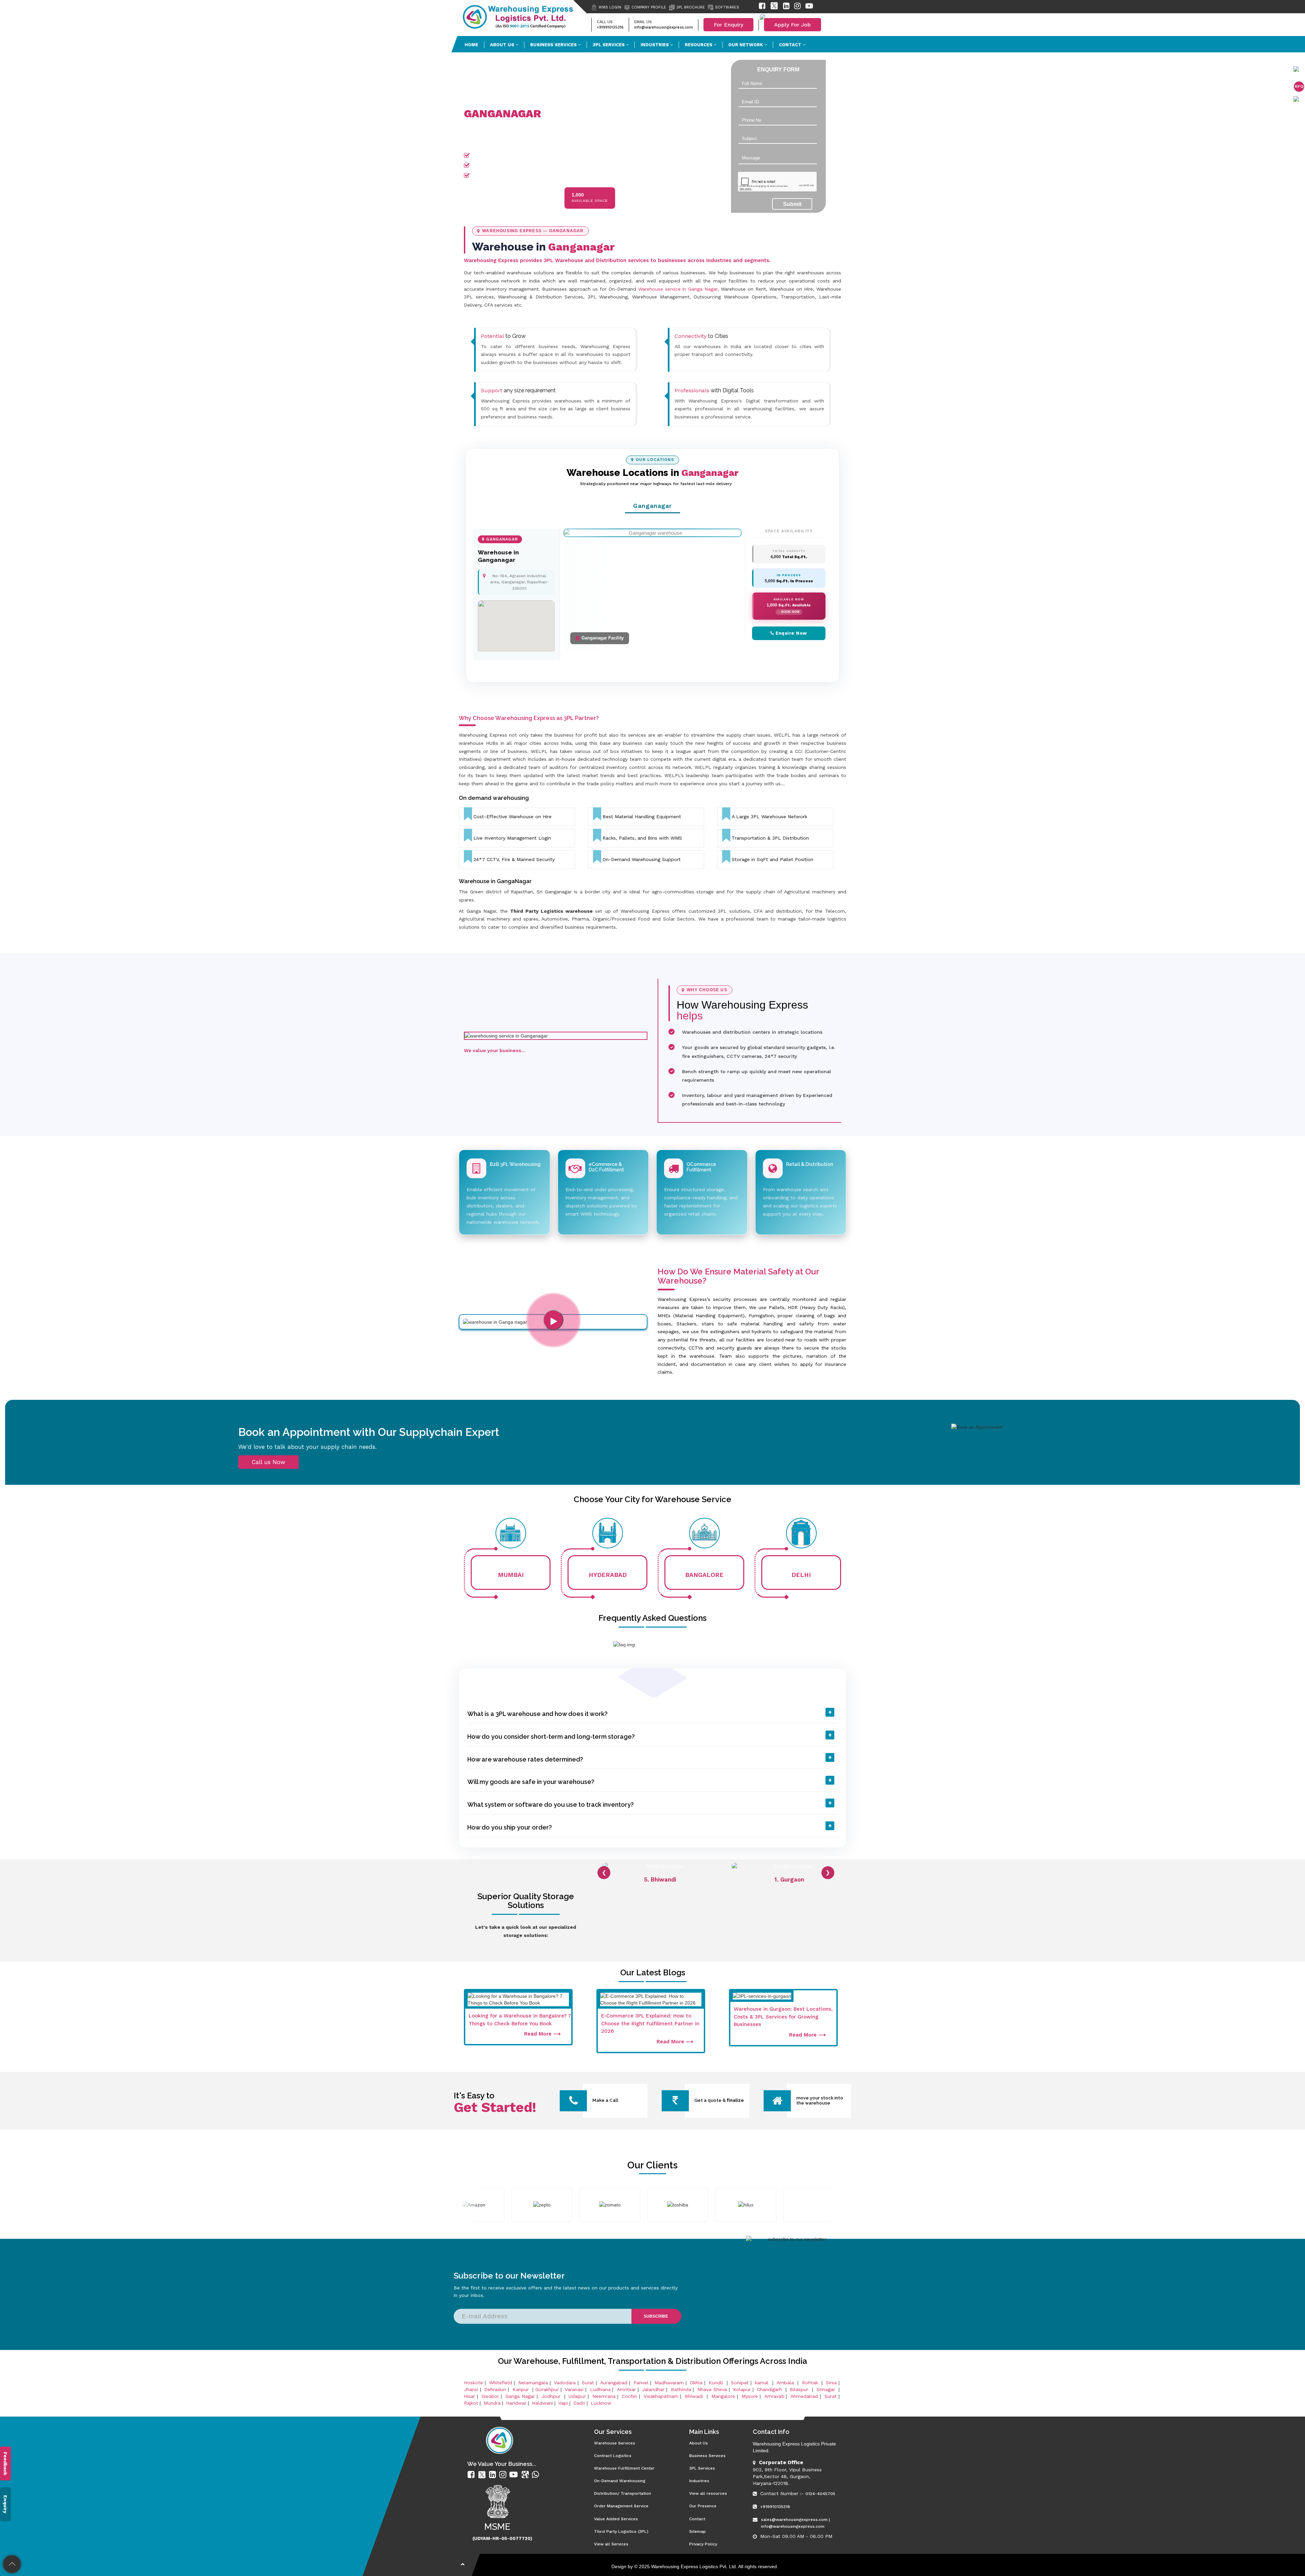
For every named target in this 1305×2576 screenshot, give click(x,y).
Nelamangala (533, 2383)
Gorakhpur (547, 2389)
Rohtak (811, 2383)
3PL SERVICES (609, 45)
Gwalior (490, 2396)
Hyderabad (608, 1575)
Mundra (492, 2403)
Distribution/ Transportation (623, 2493)
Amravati (774, 2396)
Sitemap (698, 2531)
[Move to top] (12, 2564)
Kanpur (522, 2389)
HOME (471, 45)
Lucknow (601, 2403)
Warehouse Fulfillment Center (624, 2468)
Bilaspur (800, 2389)
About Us (699, 2443)
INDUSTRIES (655, 45)
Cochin (630, 2396)
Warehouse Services (615, 2443)
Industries (699, 2481)
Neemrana (604, 2396)
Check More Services (535, 86)
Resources (699, 45)
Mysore (750, 2396)
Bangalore (704, 1575)
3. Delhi (789, 1879)
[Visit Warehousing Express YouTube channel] (809, 7)
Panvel (641, 2383)
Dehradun (495, 2389)
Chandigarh (769, 2389)
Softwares (727, 7)
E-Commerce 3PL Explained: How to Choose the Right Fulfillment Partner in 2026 (650, 2023)
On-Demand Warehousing (620, 2481)
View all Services (611, 2544)
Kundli (717, 2383)
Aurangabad (614, 2383)
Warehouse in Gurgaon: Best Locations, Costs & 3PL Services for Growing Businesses (783, 2017)
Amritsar (626, 2389)
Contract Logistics (613, 2456)
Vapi (563, 2403)
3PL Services (702, 2468)
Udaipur (577, 2396)
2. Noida (660, 1879)
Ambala (786, 2383)
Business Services (554, 45)
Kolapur (742, 2389)
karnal (763, 2383)
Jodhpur (552, 2396)
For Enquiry (728, 25)
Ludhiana (600, 2389)
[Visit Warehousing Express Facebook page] (762, 7)
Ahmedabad (804, 2396)
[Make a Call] (573, 2103)
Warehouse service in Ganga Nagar (678, 289)
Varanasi (574, 2389)
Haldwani (542, 2403)
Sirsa (831, 2383)
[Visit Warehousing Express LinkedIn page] (786, 7)
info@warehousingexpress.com (664, 27)
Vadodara (565, 2383)
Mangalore (723, 2396)
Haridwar (516, 2403)
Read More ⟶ (542, 2034)
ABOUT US (503, 45)
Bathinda (681, 2389)
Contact (791, 45)
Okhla (696, 2383)
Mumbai (511, 1575)
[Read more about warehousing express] (472, 2475)
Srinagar (827, 2389)
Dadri (579, 2403)
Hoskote (473, 2383)
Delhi (801, 1575)
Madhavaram (669, 2383)
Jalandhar (653, 2389)
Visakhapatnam (661, 2396)
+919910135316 (610, 27)
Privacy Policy (703, 2544)
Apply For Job (793, 25)
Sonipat (740, 2383)
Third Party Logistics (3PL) (621, 2531)
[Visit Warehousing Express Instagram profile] (797, 7)
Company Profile (649, 7)
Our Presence (489, 86)
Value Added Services (616, 2519)
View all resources (708, 2493)
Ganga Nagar (520, 2396)
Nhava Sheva (712, 2389)
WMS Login (610, 7)
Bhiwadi (695, 2396)
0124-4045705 (820, 2494)
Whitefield (501, 2383)
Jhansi (471, 2389)
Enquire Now (791, 633)
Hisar (469, 2396)
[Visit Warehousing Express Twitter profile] (774, 7)
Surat (588, 2383)
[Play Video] (553, 1320)
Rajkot (471, 2403)
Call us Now (268, 1462)
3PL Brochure (691, 7)
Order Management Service (621, 2506)
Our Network (746, 45)
